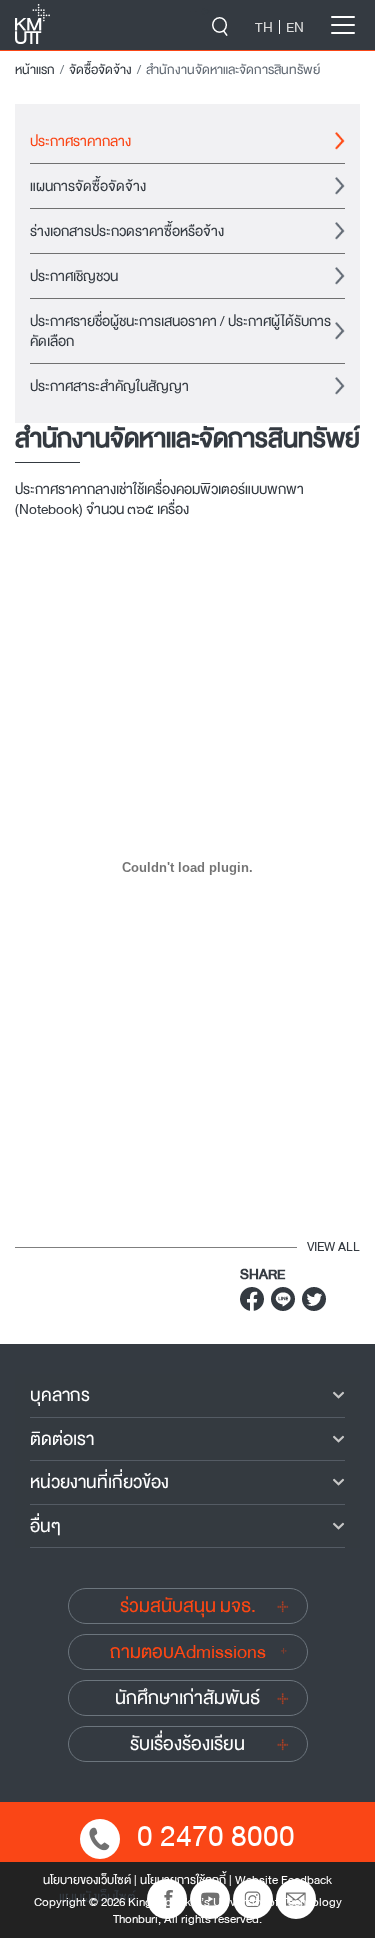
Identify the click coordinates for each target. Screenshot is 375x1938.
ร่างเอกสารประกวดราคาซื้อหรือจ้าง (127, 231)
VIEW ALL (333, 1247)
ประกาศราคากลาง (80, 141)
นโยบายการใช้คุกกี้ (183, 1880)
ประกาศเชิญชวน (74, 276)
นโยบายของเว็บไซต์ (87, 1880)
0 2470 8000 (216, 1836)
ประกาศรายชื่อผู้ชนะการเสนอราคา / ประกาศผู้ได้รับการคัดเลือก (180, 331)
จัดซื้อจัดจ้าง (100, 70)
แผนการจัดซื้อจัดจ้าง (88, 186)
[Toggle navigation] (343, 25)
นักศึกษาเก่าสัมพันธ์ (187, 1698)
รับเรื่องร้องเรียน (187, 1744)
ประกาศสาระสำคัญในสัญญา (109, 386)
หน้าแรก (35, 70)
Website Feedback (283, 1880)
